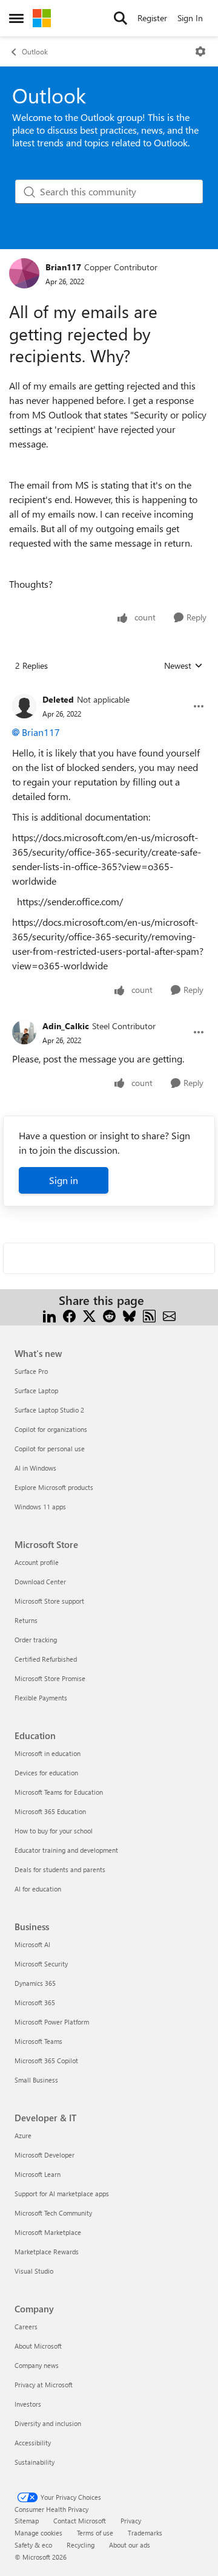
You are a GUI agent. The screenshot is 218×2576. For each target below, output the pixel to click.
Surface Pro (31, 1371)
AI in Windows (35, 1468)
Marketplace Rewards (47, 2252)
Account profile (37, 1562)
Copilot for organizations (51, 1429)
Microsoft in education (48, 1753)
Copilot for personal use (50, 1449)
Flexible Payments (41, 1698)
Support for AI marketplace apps (62, 2194)
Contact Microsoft (80, 2521)
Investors (28, 2404)
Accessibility (33, 2443)
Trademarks (145, 2533)
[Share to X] (89, 1315)
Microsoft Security (41, 1964)
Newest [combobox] (183, 666)
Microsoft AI (32, 1944)
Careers (26, 2327)
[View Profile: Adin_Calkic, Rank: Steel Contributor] (24, 1032)
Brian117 (63, 267)
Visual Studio (34, 2271)
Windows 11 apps (40, 1507)
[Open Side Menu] (16, 18)
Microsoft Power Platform (52, 2022)
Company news (37, 2365)
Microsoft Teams (38, 2041)
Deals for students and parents (60, 1869)
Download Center (40, 1582)
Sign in (64, 1180)
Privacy (131, 2521)
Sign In (190, 18)
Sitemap (27, 2521)
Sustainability (35, 2462)
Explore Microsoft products (54, 1487)
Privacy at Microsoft (44, 2385)
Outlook (35, 51)
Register (152, 18)
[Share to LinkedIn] (49, 1315)
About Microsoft (38, 2346)
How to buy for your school (54, 1831)
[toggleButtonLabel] (200, 51)
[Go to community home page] (42, 18)
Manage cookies (38, 2533)
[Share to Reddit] (109, 1315)
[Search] (121, 18)
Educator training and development (66, 1850)
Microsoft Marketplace (48, 2232)
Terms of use (95, 2533)
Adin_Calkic (66, 1026)
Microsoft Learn (38, 2174)
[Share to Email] (169, 1315)
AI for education (38, 1889)
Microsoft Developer (45, 2155)
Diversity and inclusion (48, 2423)
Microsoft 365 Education (50, 1811)
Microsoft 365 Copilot (46, 2060)
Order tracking (36, 1640)
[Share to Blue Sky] (129, 1315)
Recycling (81, 2545)
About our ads (130, 2545)
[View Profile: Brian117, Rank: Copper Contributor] (24, 273)
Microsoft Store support (49, 1601)
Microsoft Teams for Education (59, 1792)
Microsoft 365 (35, 2002)
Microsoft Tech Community (53, 2213)
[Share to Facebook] (69, 1315)
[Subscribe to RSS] (149, 1315)
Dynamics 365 (35, 1983)
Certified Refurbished (46, 1659)
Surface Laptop (36, 1390)
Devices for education (46, 1773)
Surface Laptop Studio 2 (49, 1410)
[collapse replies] (109, 690)
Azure (23, 2135)
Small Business (36, 2080)
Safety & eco (33, 2545)
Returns (26, 1620)
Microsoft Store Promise (50, 1678)
